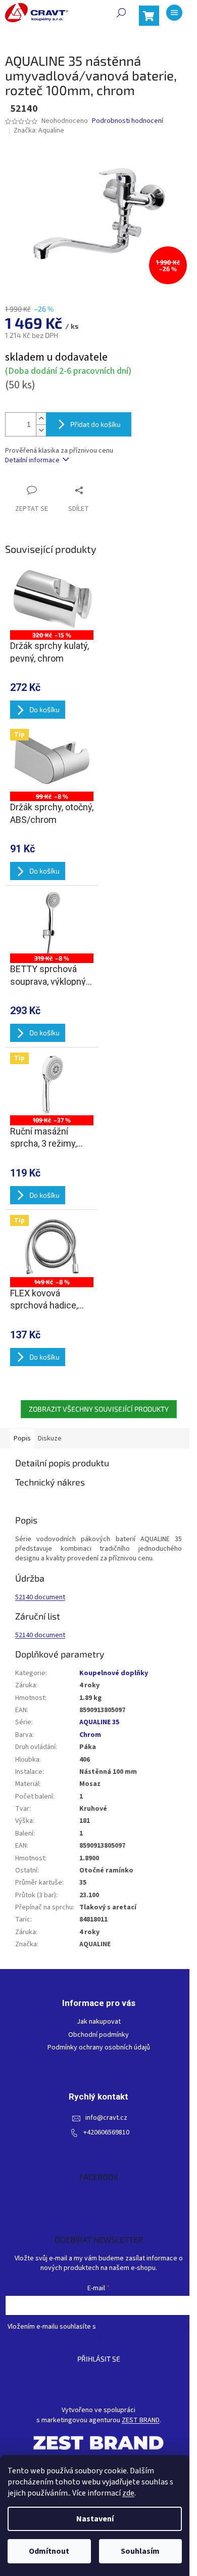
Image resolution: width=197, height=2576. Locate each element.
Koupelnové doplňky (114, 1673)
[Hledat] (121, 13)
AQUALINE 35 (99, 1722)
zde (128, 2493)
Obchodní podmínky (98, 2035)
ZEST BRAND (141, 2420)
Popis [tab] (22, 1438)
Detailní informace (32, 460)
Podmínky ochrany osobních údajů (99, 2048)
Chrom (90, 1735)
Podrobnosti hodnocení (128, 121)
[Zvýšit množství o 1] (41, 419)
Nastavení (95, 2519)
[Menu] (174, 13)
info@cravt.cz (106, 2118)
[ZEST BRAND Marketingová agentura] (98, 2443)
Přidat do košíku (95, 424)
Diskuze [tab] (50, 1438)
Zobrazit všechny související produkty (99, 1409)
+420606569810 (106, 2133)
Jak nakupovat (99, 2022)
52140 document (40, 1597)
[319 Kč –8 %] (52, 922)
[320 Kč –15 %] (52, 599)
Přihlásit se (99, 2359)
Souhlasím (140, 2551)
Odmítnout (49, 2551)
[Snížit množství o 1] (41, 430)
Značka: (39, 130)
